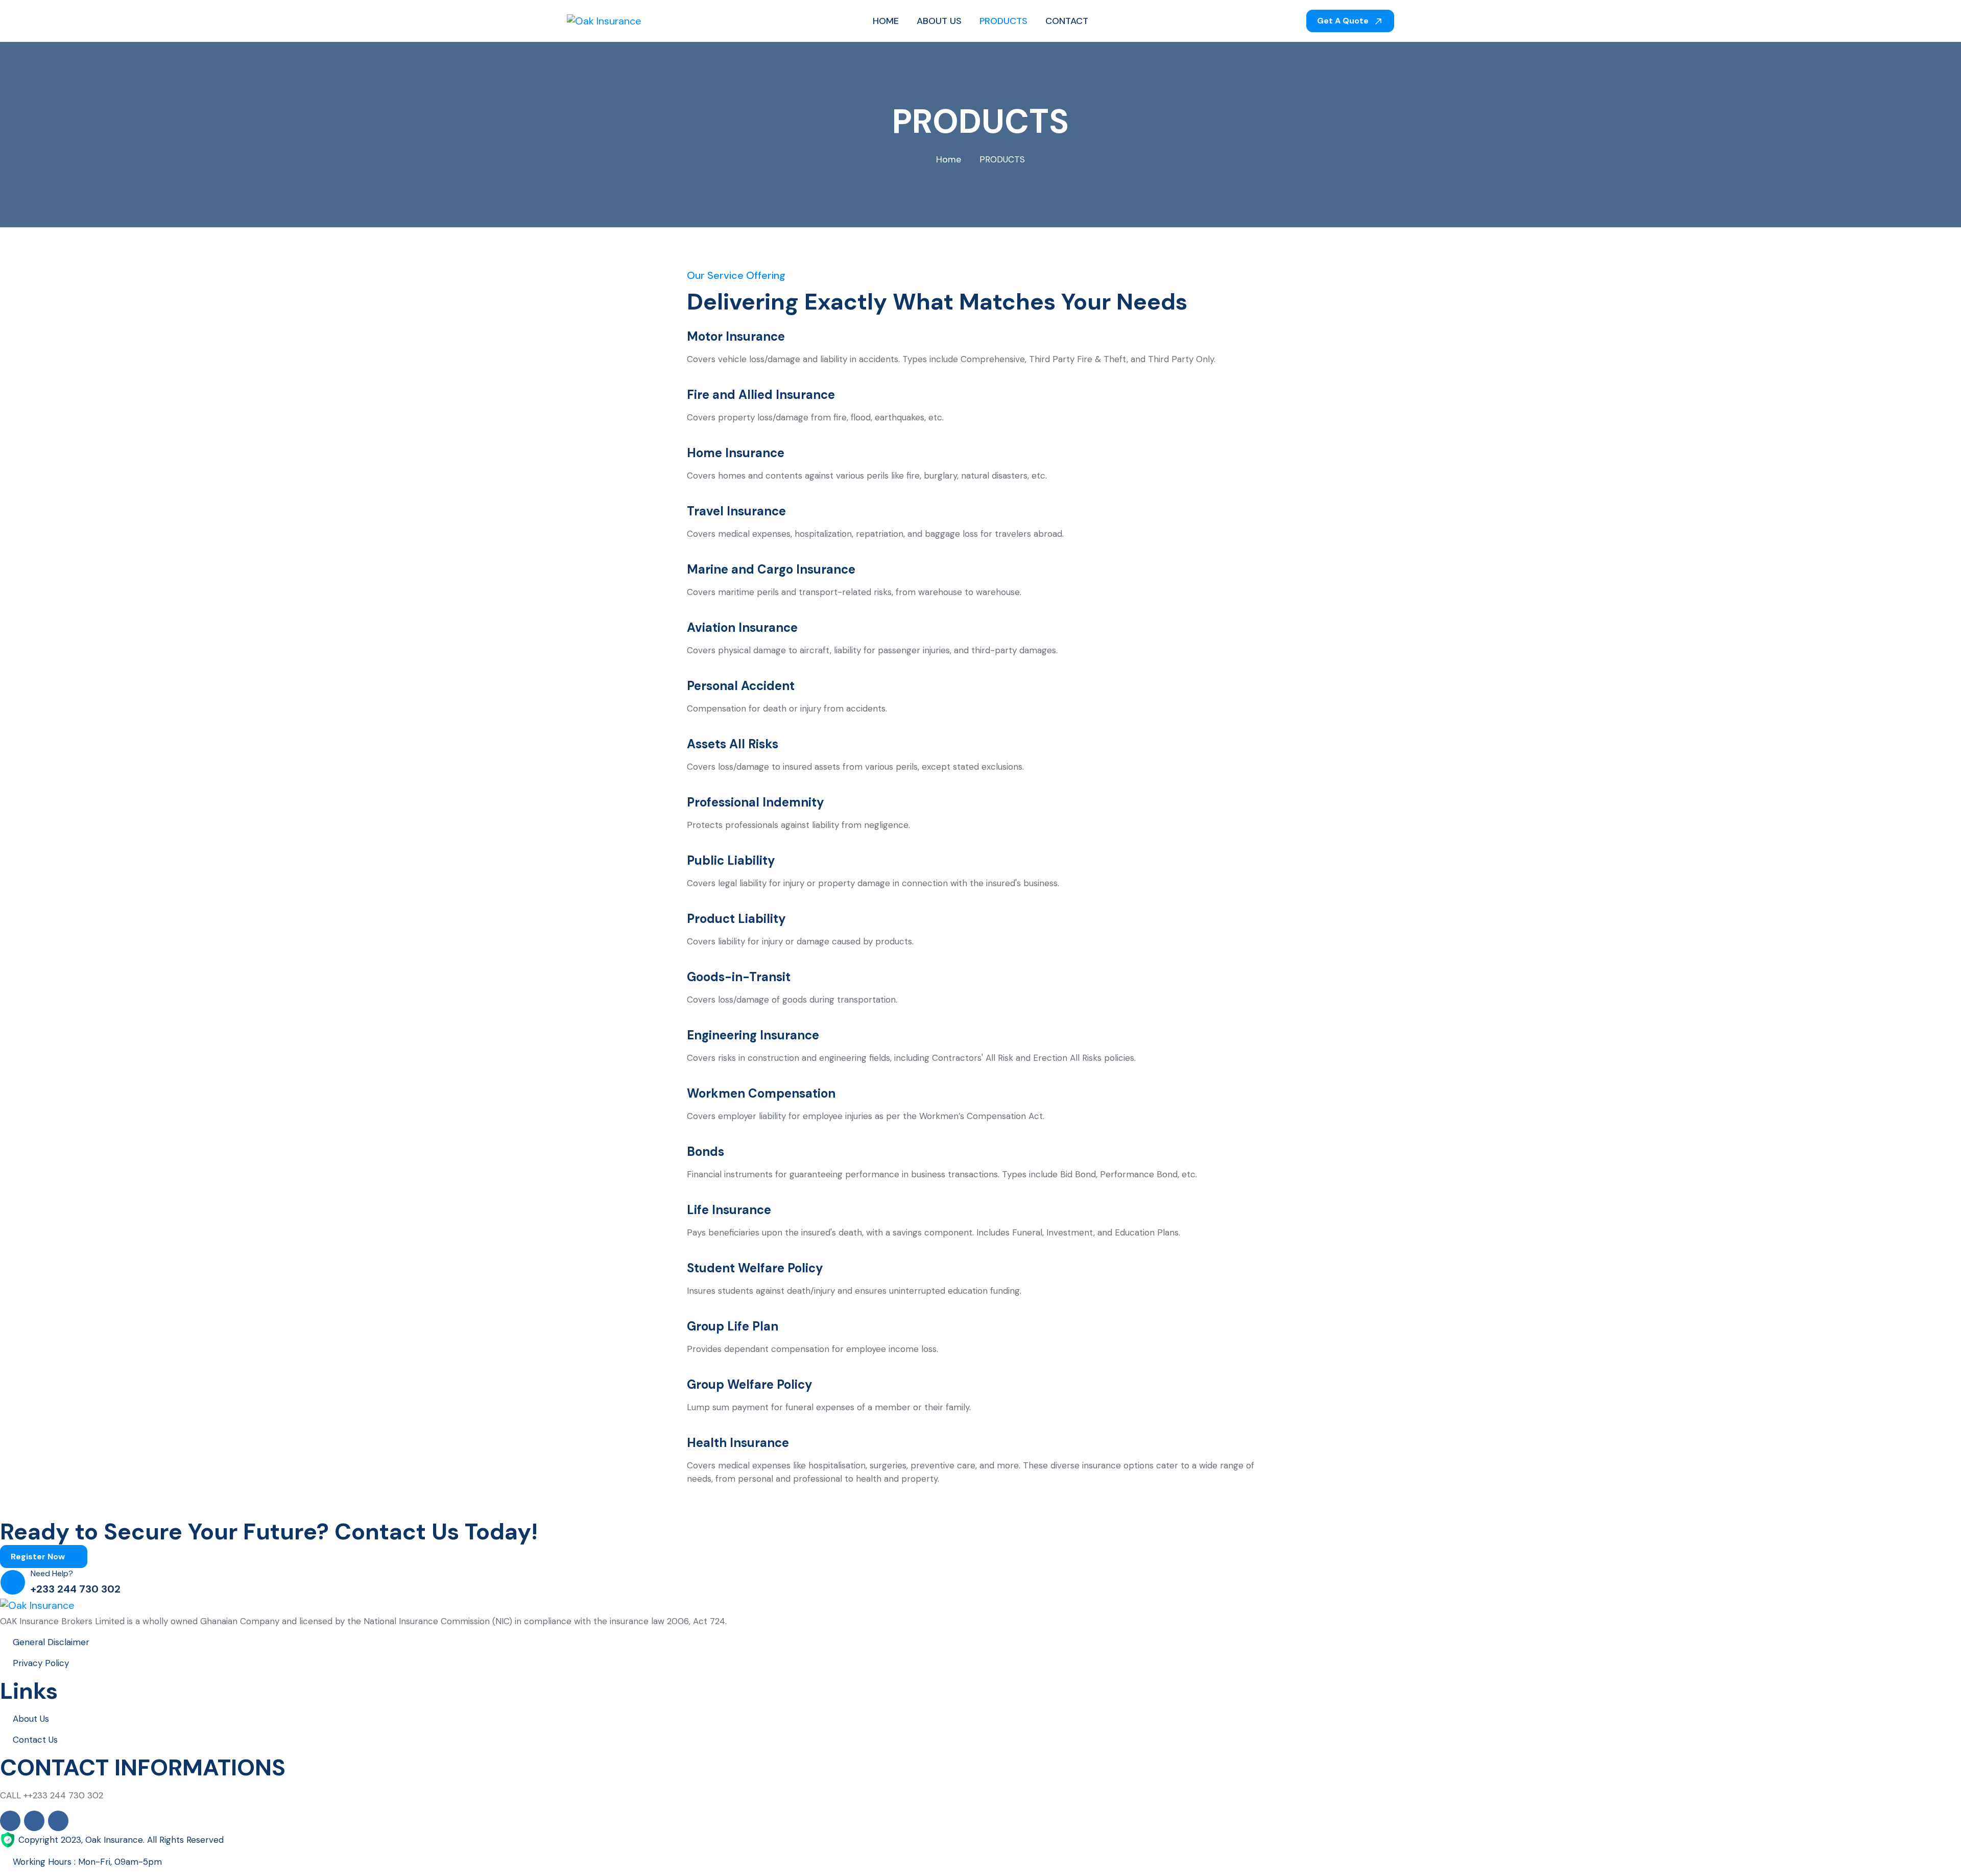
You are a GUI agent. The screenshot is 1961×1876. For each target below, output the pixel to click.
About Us (31, 1719)
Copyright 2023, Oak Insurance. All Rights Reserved (121, 1840)
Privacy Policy (41, 1663)
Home (949, 159)
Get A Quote (1344, 21)
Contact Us (35, 1740)
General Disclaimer (51, 1642)
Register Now (39, 1557)
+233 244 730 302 (76, 1589)
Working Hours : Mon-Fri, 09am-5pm (87, 1862)
